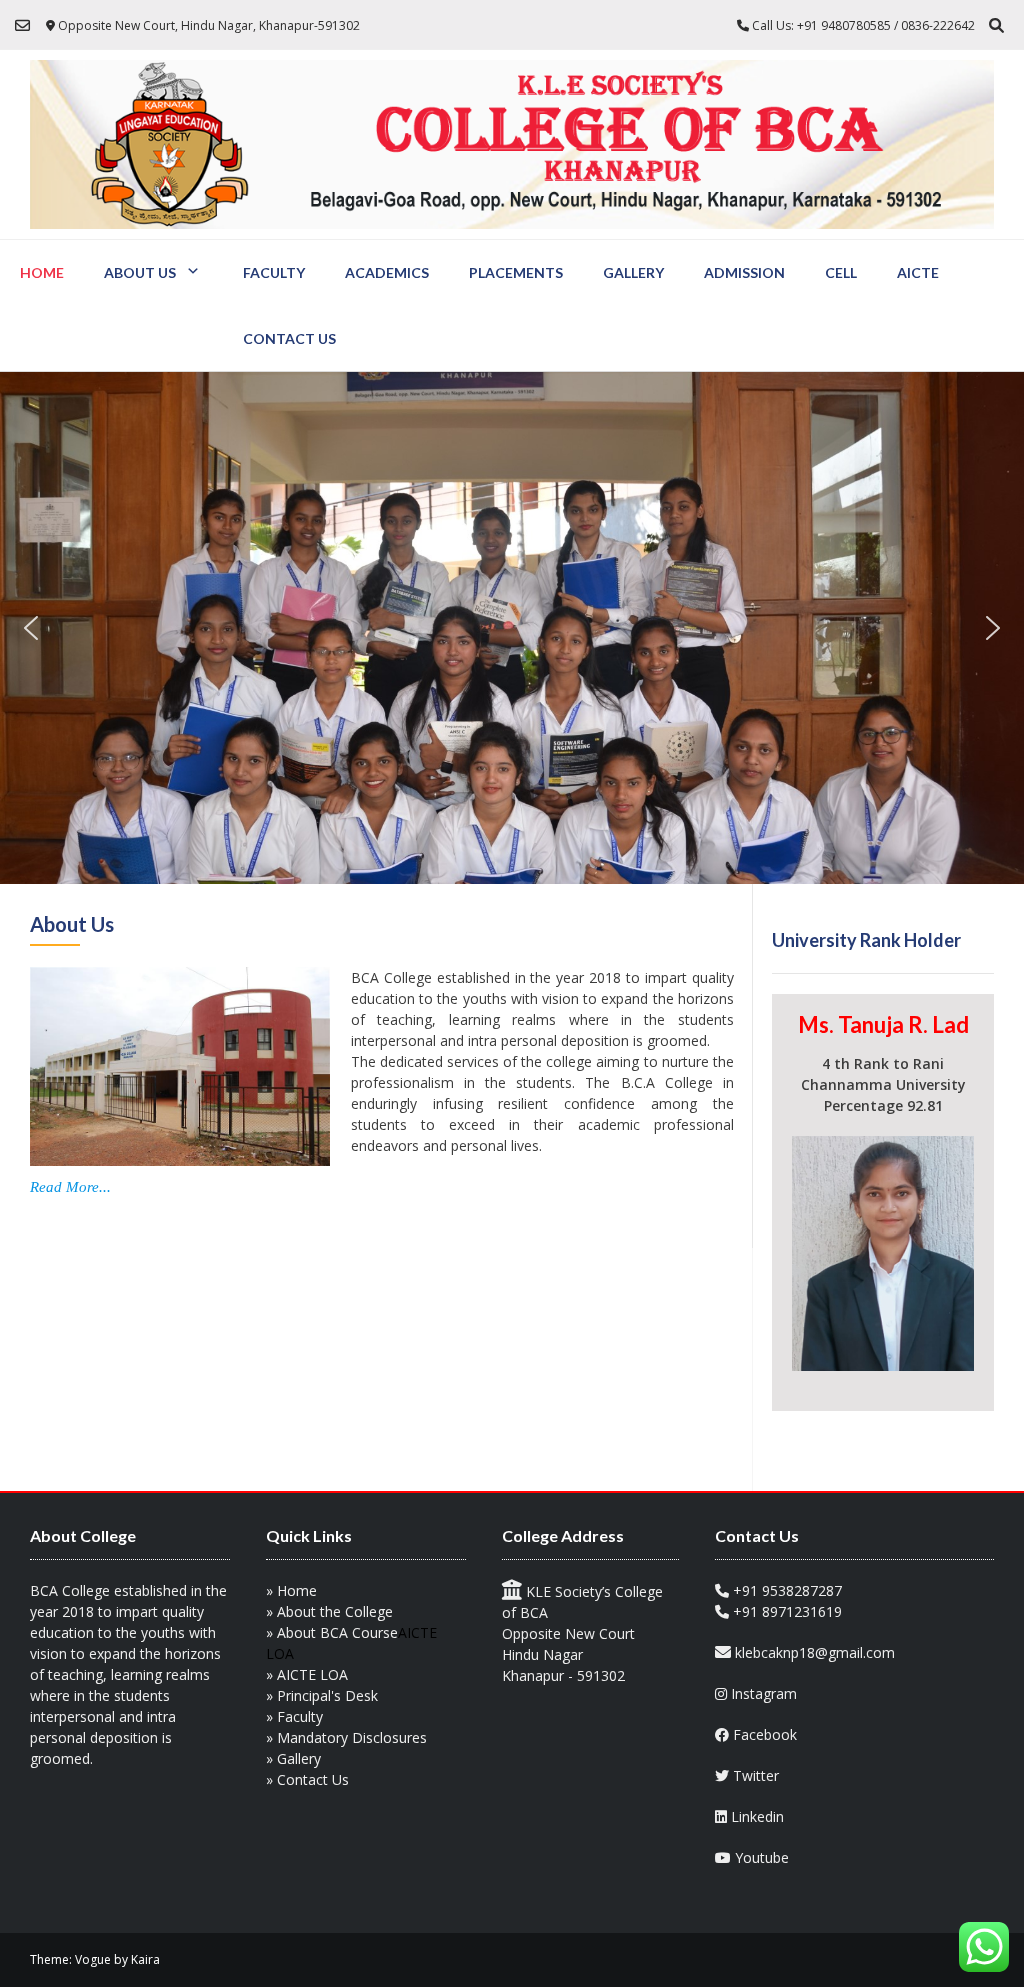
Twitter (756, 1775)
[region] (512, 628)
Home (42, 272)
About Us (140, 272)
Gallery (633, 272)
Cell (841, 272)
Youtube (762, 1857)
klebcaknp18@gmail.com (815, 1652)
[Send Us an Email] (22, 25)
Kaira (145, 1959)
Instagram (764, 1693)
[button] (31, 628)
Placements (516, 272)
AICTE (918, 272)
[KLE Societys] (512, 144)
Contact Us (289, 338)
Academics (387, 272)
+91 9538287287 (787, 1590)
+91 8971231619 (787, 1611)
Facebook (765, 1734)
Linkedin (757, 1816)
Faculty (274, 272)
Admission (744, 272)
